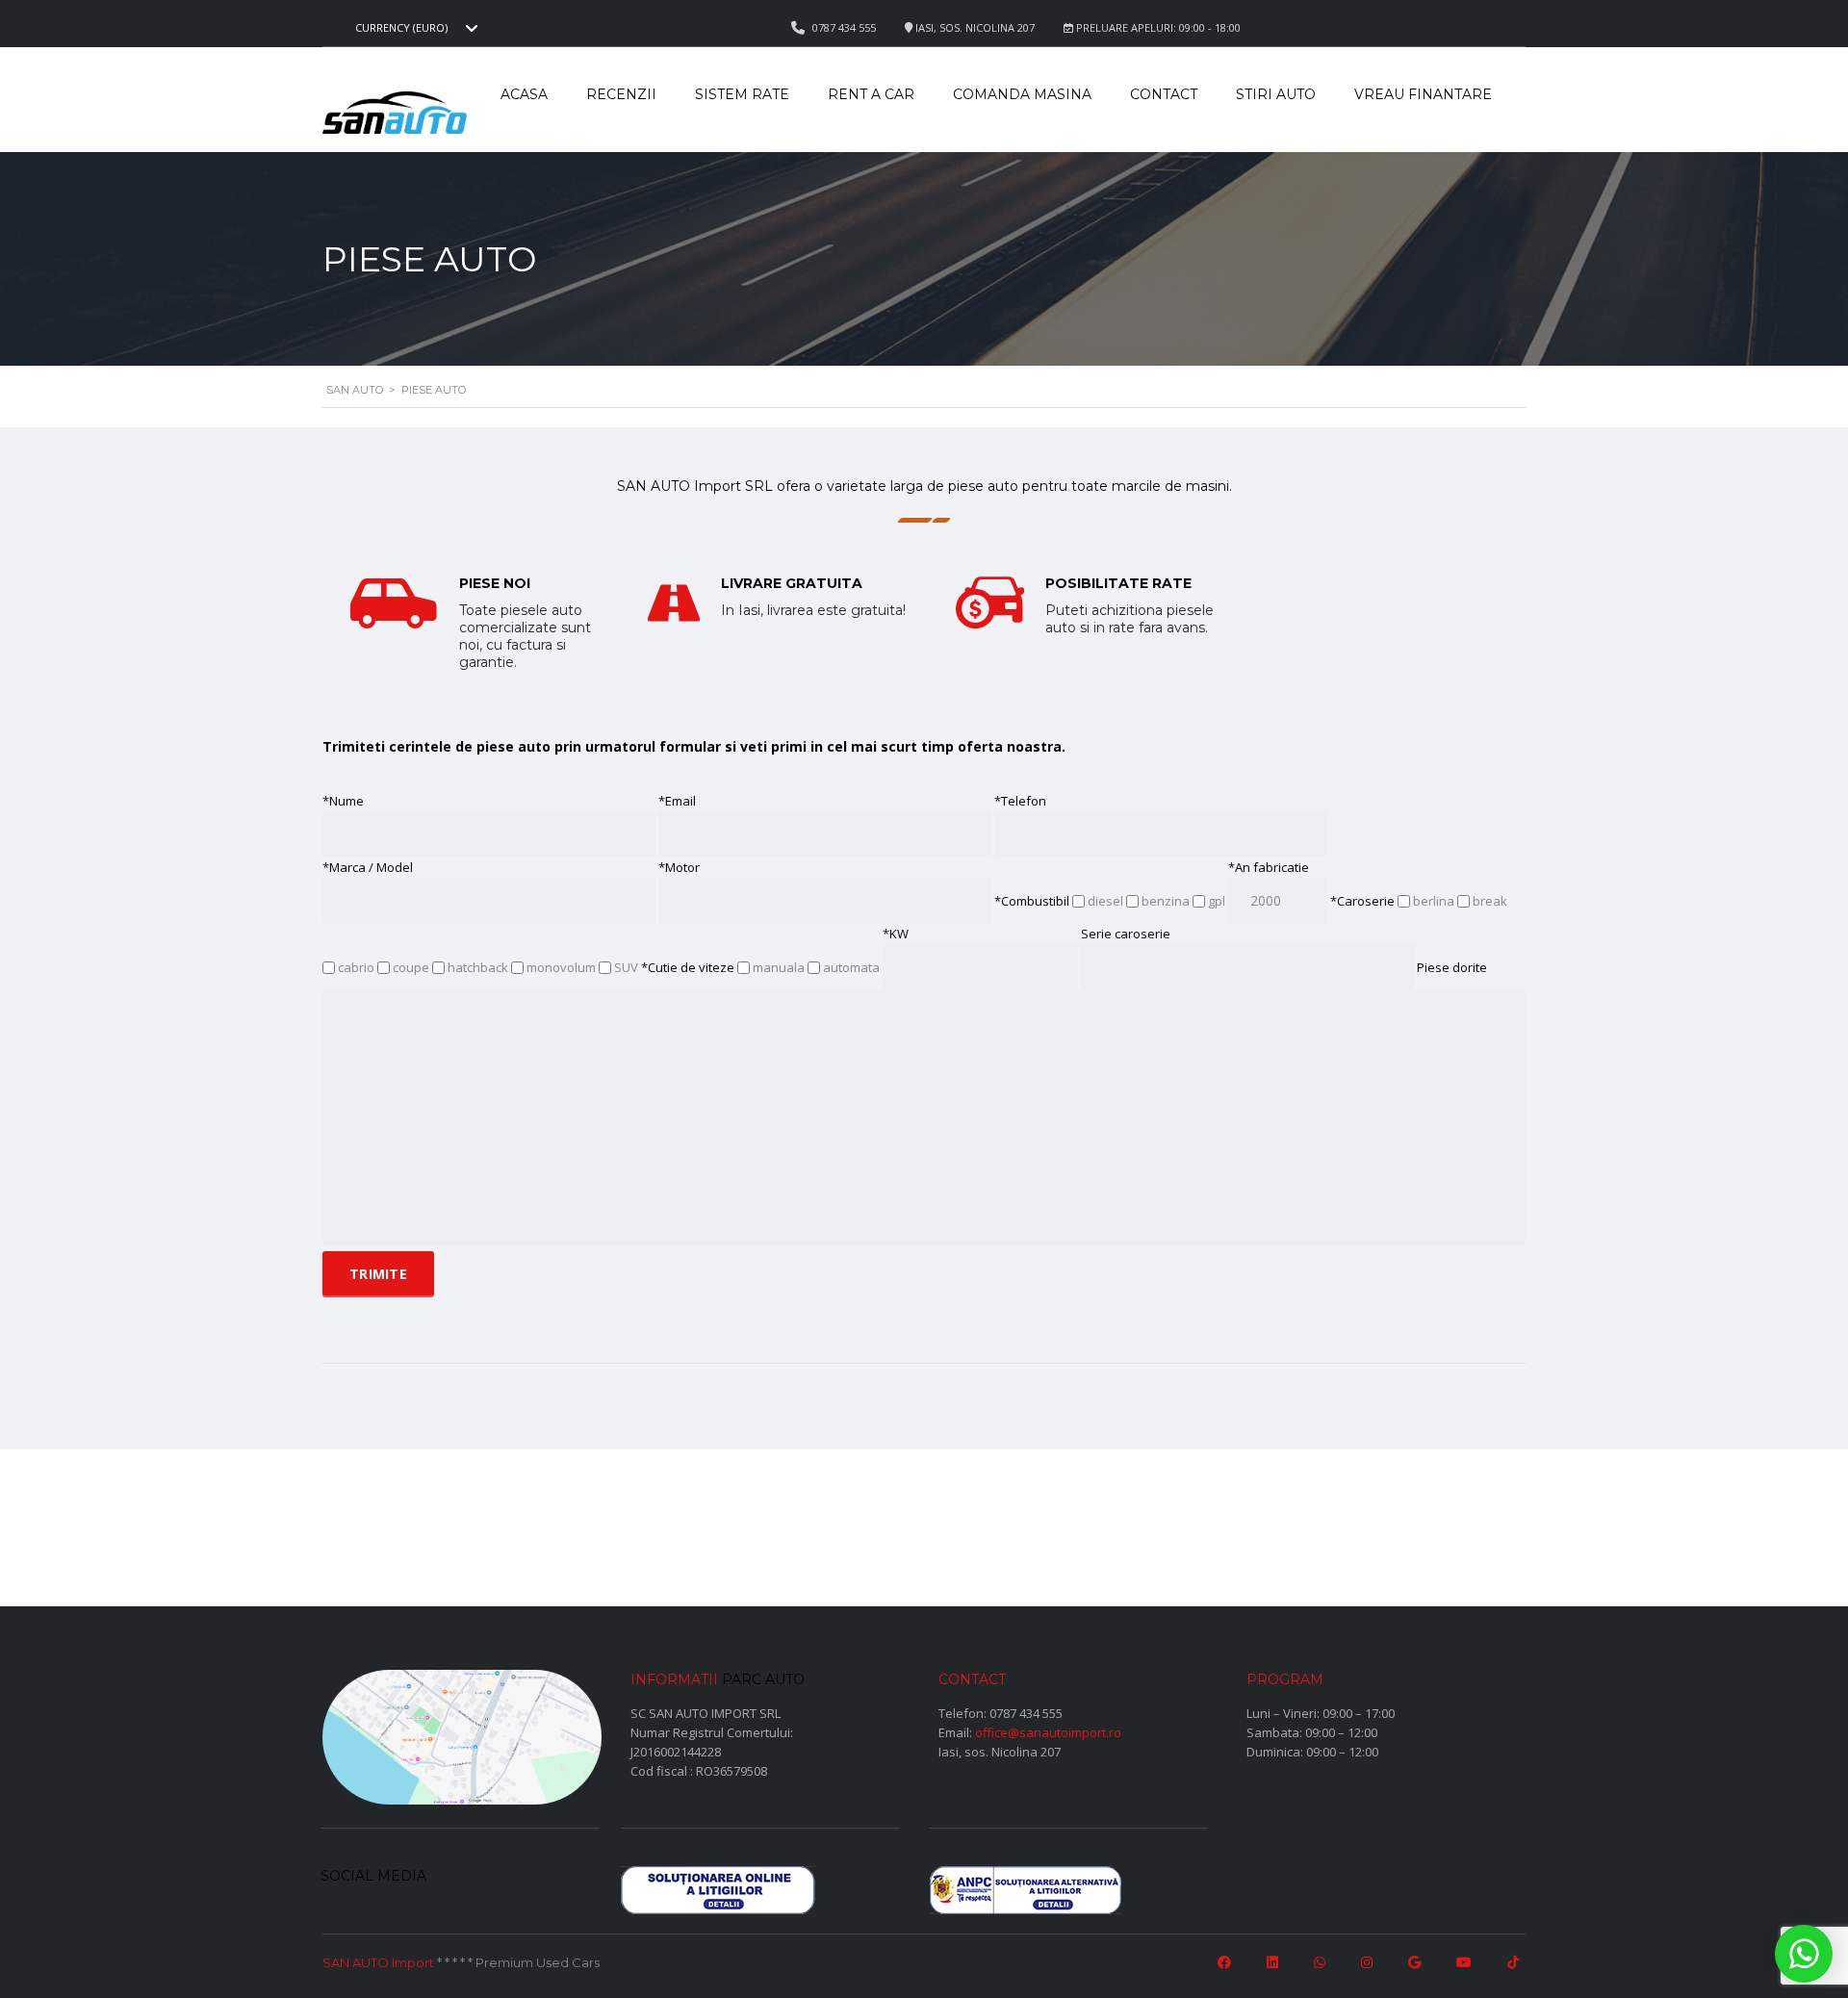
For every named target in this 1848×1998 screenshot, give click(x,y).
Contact (1164, 94)
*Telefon (1020, 801)
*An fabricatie (1269, 867)
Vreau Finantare (1423, 94)
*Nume (343, 801)
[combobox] (414, 28)
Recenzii (621, 94)
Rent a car (871, 94)
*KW (896, 934)
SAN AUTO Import (378, 1962)
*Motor (679, 867)
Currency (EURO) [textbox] (401, 28)
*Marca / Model (368, 867)
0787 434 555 (1026, 1713)
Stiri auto (1276, 94)
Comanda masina (1022, 94)
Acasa (524, 94)
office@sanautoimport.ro (1048, 1732)
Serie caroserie (1126, 934)
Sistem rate (742, 94)
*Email (677, 801)
